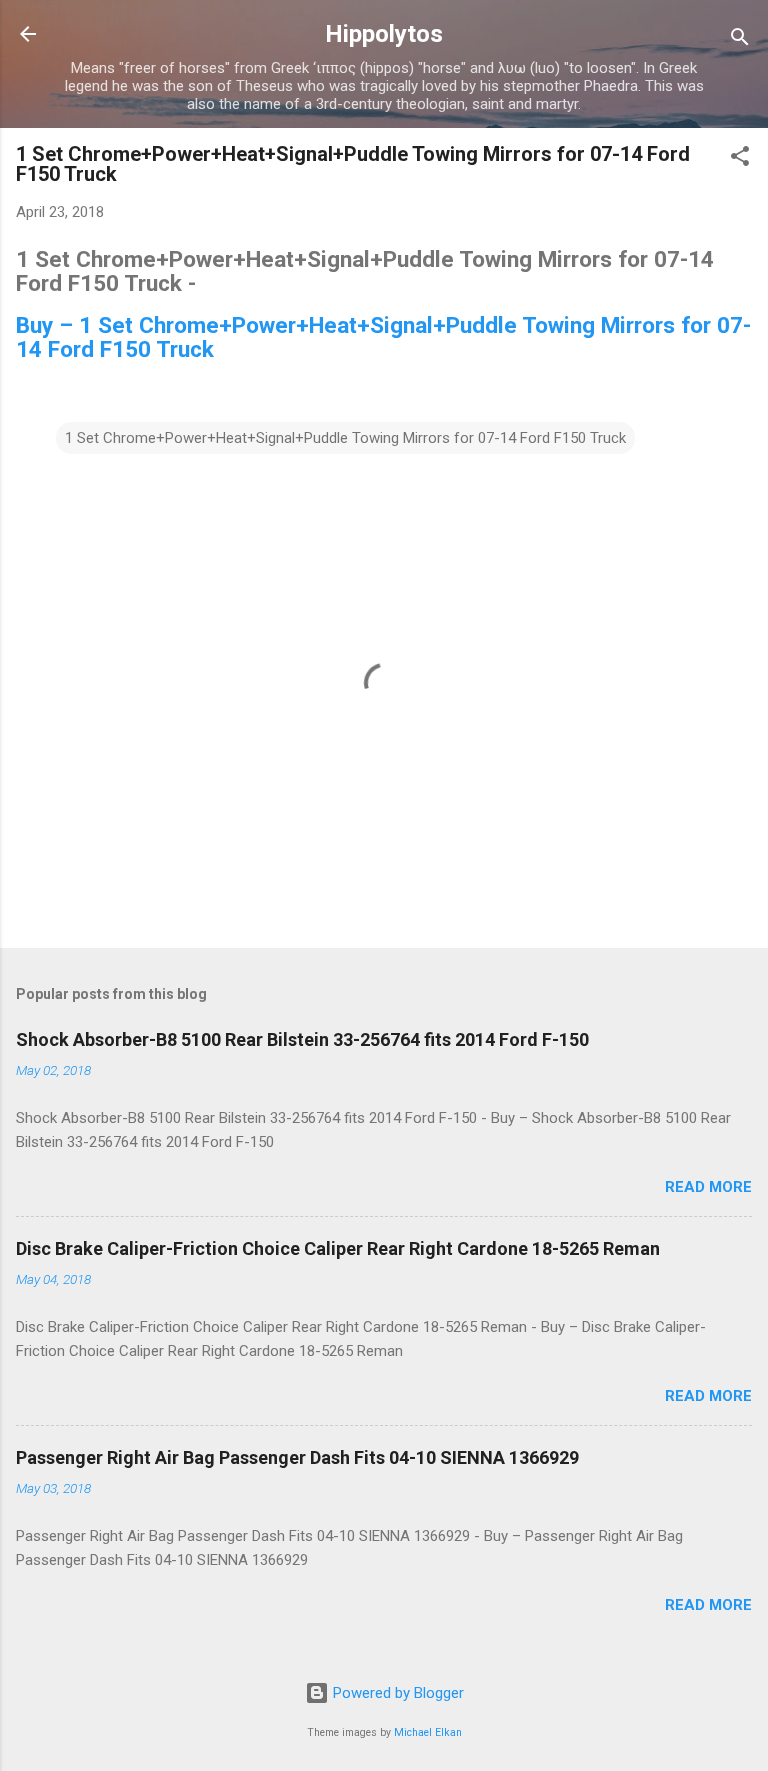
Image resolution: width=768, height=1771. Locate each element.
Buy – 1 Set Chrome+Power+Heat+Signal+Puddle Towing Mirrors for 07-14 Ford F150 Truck (383, 337)
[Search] (740, 40)
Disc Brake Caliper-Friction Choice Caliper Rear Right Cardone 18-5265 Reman (338, 1248)
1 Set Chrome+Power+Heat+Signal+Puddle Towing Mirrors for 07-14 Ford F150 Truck (345, 438)
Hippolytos (384, 34)
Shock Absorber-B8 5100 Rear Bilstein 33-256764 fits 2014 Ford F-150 (302, 1039)
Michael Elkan (428, 1732)
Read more (708, 1187)
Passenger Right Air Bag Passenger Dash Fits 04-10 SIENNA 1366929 (297, 1457)
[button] (740, 159)
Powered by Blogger (396, 1693)
